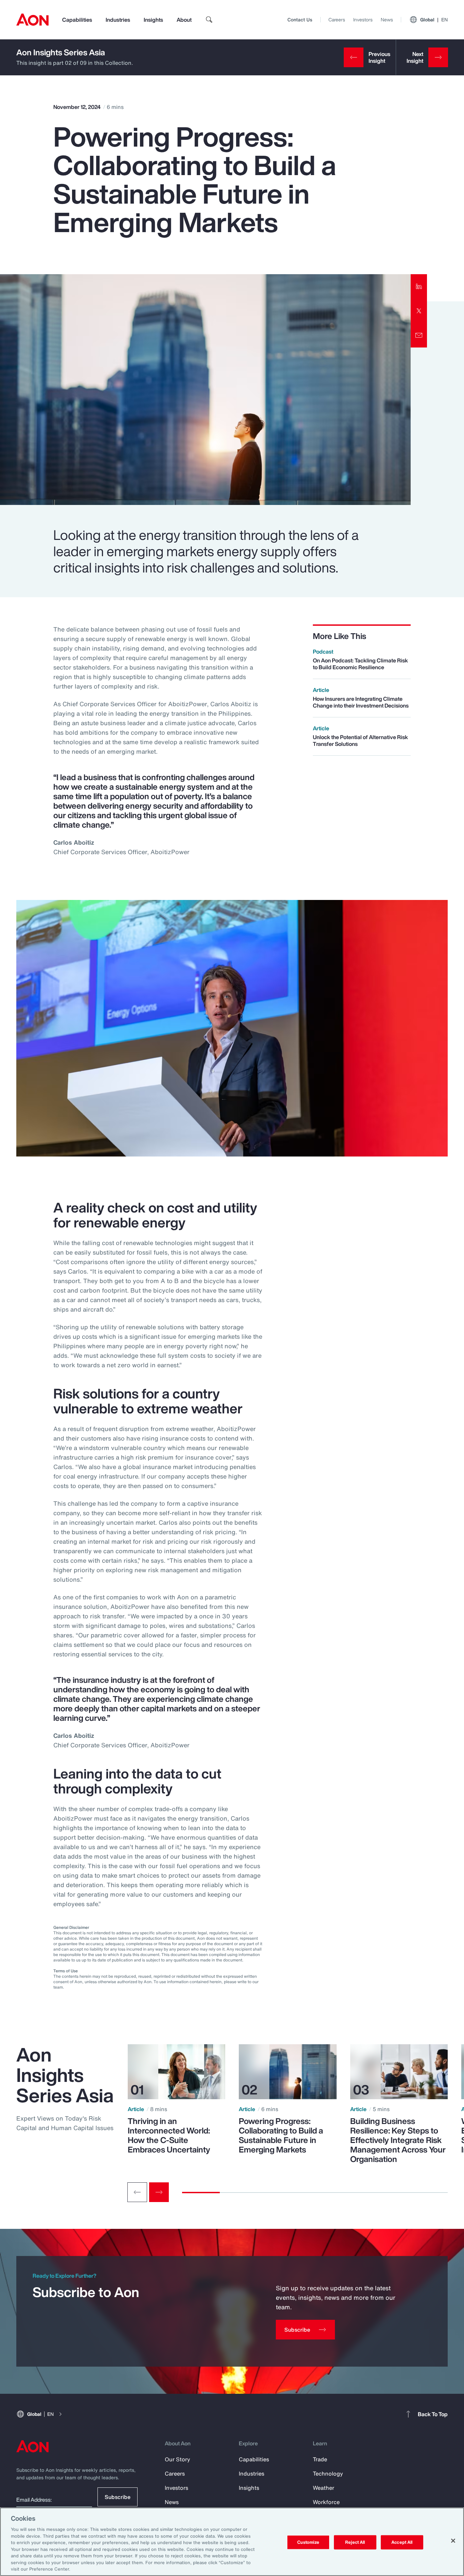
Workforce (326, 2502)
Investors (363, 20)
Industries (118, 20)
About (184, 20)
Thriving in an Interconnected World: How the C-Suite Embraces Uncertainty (169, 2135)
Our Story (177, 2459)
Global (434, 20)
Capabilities (77, 20)
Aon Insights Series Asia (61, 52)
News (387, 20)
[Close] (453, 2541)
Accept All (402, 2542)
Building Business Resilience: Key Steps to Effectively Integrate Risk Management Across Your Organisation (398, 2140)
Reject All (355, 2542)
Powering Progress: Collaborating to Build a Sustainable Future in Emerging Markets (281, 2135)
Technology (328, 2474)
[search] (209, 20)
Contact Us (300, 20)
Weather (324, 2488)
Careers (337, 20)
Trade (320, 2459)
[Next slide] (159, 2192)
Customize (308, 2542)
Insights (153, 20)
